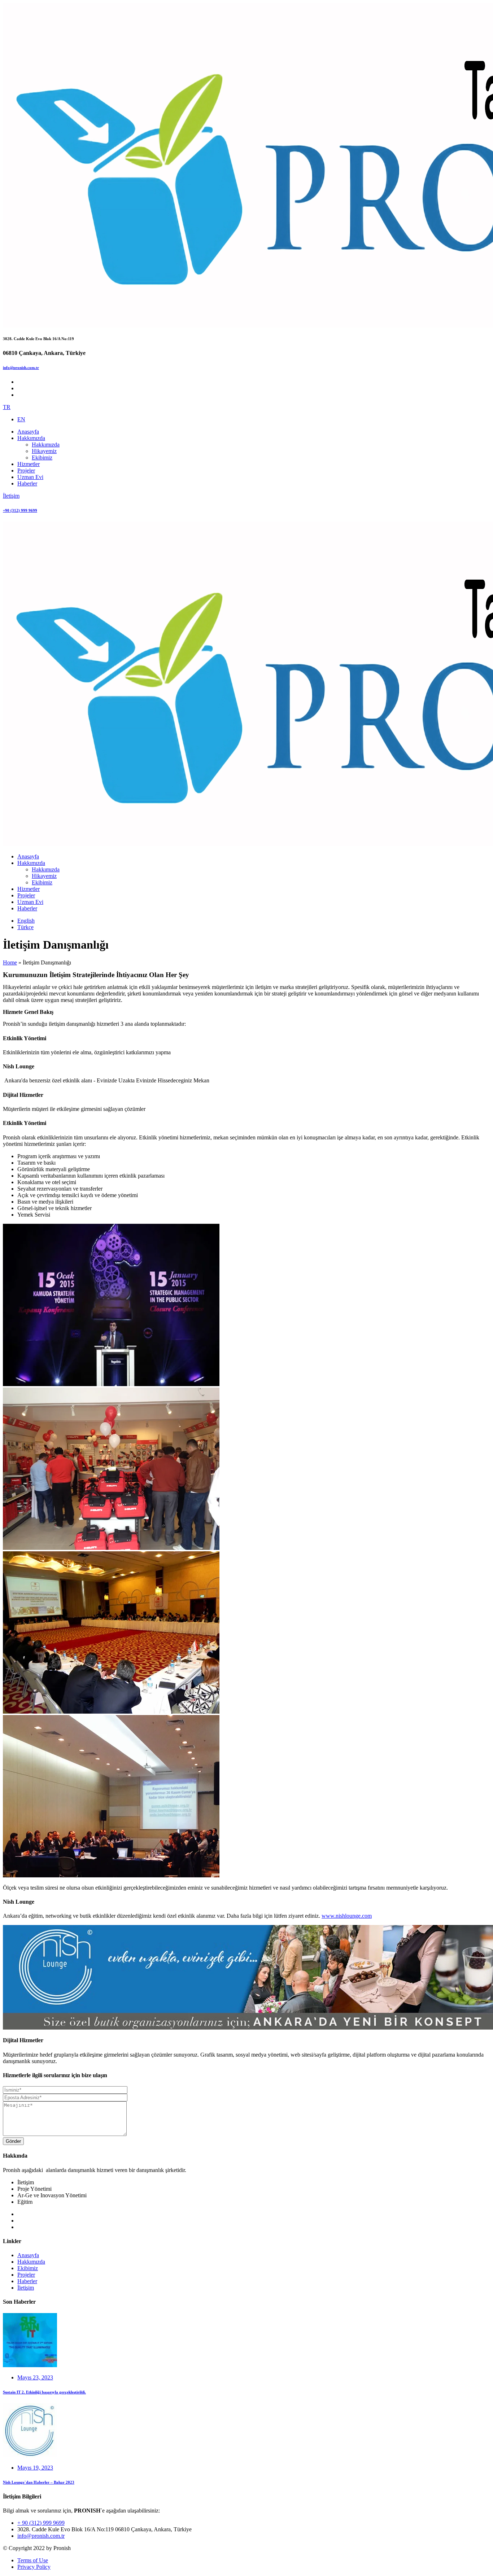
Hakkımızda (31, 2262)
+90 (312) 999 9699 (20, 510)
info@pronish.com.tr (21, 368)
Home (10, 962)
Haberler (27, 2281)
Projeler (26, 2275)
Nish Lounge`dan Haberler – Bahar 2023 (39, 2482)
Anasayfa (28, 2255)
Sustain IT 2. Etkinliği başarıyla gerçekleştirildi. (44, 2392)
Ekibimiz (28, 2268)
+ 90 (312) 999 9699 (41, 2523)
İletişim (26, 2288)
